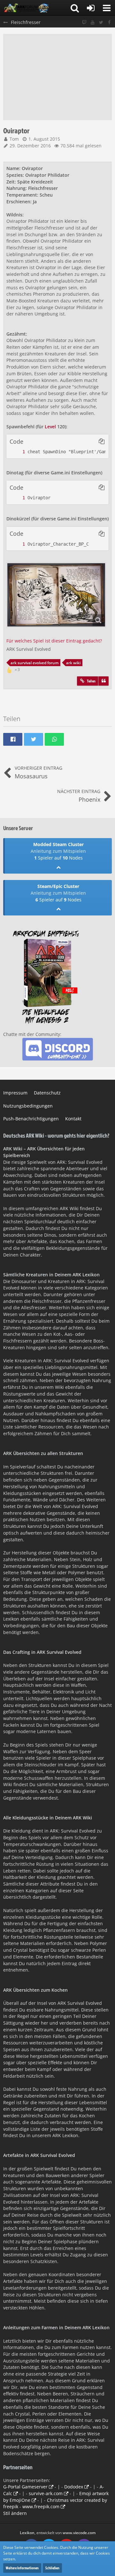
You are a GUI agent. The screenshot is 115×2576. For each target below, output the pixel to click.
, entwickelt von (58, 2533)
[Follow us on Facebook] (109, 23)
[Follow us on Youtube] (93, 23)
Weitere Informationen (22, 2568)
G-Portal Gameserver (25, 2487)
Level (50, 427)
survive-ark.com (46, 2493)
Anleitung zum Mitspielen (58, 851)
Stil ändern (15, 2513)
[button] (107, 8)
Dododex (74, 2487)
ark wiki (73, 663)
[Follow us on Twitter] (101, 23)
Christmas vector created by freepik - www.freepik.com (55, 2503)
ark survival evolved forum (34, 663)
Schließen (52, 2568)
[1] (17, 452)
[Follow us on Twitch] (84, 23)
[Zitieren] (103, 681)
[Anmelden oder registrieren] (91, 8)
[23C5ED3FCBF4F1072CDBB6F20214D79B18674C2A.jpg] (56, 595)
